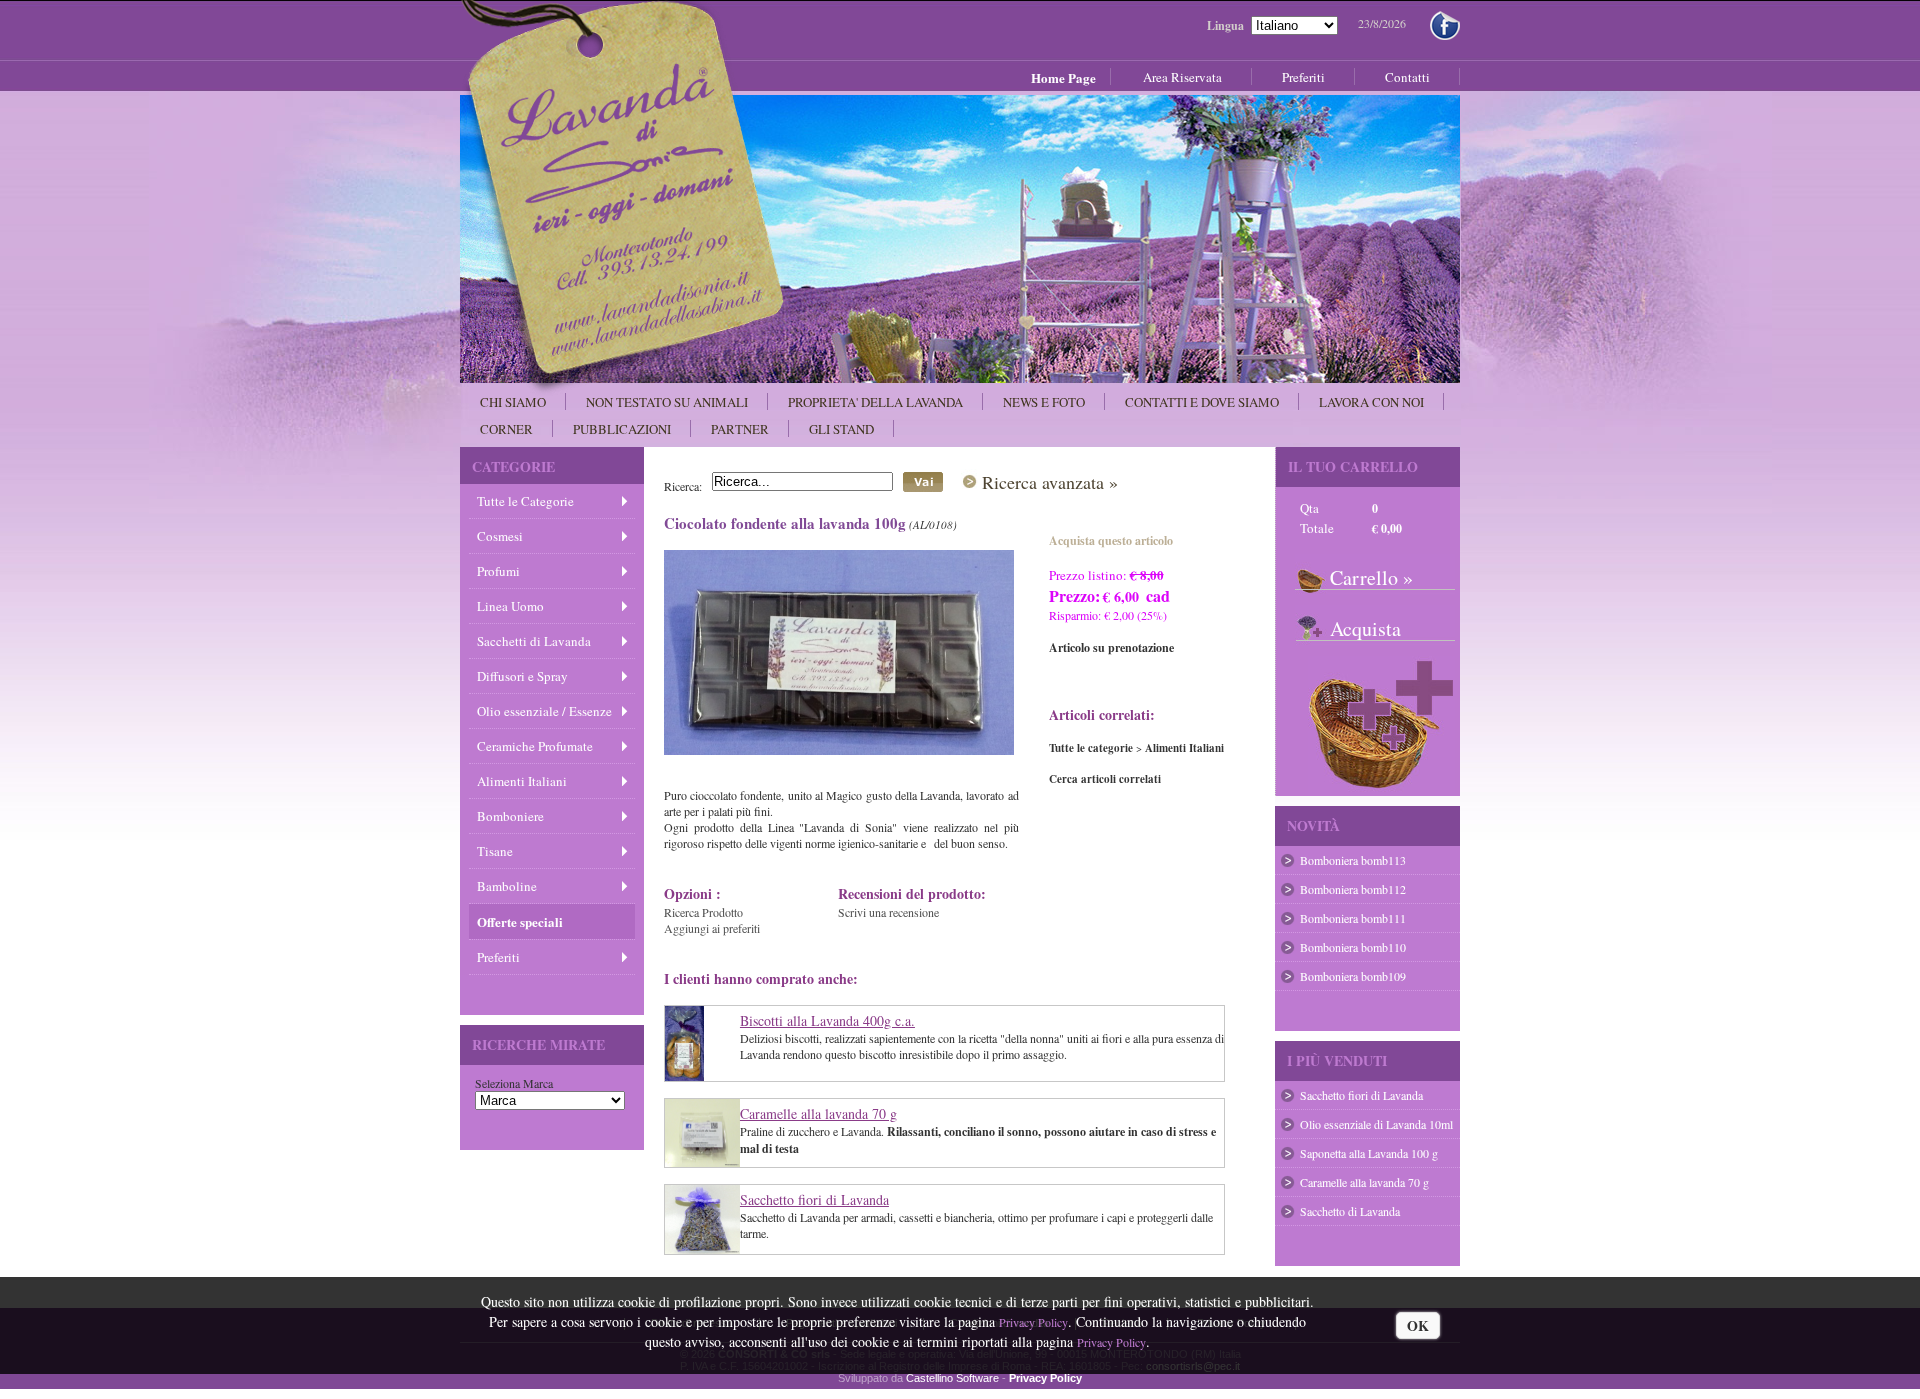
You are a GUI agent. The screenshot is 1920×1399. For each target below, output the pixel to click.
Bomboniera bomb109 (1353, 976)
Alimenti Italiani (522, 781)
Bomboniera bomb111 (1353, 918)
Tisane (495, 851)
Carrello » (1371, 577)
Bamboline (507, 886)
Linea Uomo (510, 606)
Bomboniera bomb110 (1353, 947)
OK (1418, 1325)
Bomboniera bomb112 (1353, 889)
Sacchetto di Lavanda (1350, 1211)
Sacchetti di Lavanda (534, 641)
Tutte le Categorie (525, 501)
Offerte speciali (520, 921)
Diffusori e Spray (522, 676)
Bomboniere (510, 816)
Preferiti (498, 957)
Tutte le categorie (1091, 748)
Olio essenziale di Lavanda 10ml (1376, 1124)
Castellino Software (952, 1378)
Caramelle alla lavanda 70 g (818, 1113)
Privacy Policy (1033, 1322)
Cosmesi (500, 536)
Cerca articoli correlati (1105, 779)
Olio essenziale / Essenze (544, 711)
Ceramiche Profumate (535, 746)
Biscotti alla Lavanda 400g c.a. (827, 1020)
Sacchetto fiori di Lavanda (814, 1199)
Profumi (498, 571)
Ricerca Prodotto (703, 912)
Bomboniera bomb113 (1353, 860)
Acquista (1365, 628)
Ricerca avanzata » (1050, 482)
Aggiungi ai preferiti (712, 928)
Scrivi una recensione (888, 912)
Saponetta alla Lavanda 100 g (1369, 1153)
